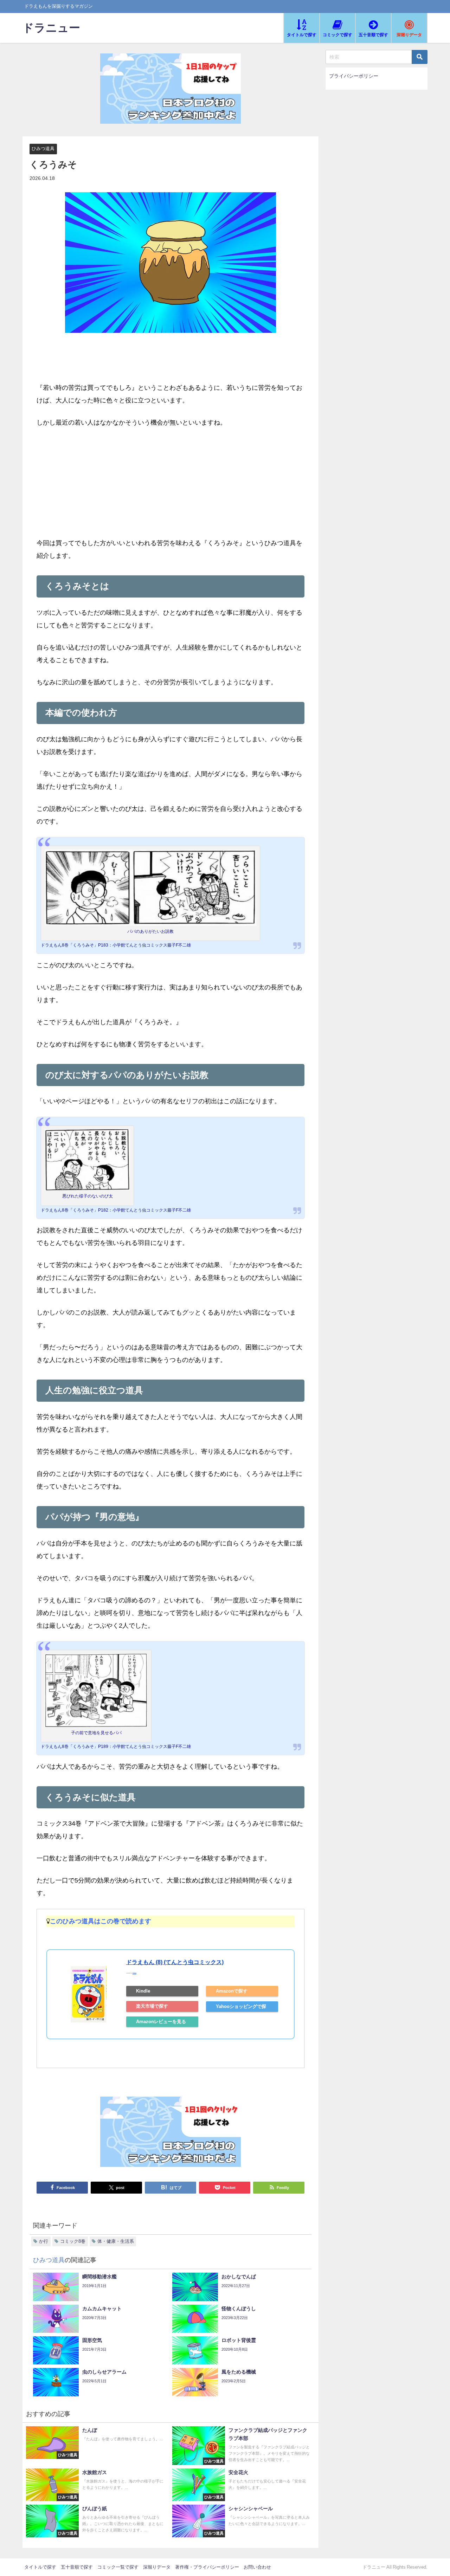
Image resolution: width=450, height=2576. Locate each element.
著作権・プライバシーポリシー (207, 2567)
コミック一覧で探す (118, 2567)
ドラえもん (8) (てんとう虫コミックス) (175, 1962)
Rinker (134, 1973)
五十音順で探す (77, 2567)
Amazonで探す (232, 1991)
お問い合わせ (257, 2567)
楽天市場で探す (152, 2006)
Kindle (143, 1991)
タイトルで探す (40, 2567)
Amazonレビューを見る (161, 2022)
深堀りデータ (157, 2567)
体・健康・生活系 (116, 2241)
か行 (44, 2241)
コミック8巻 (73, 2241)
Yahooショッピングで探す (241, 2008)
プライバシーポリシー (354, 76)
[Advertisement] (171, 488)
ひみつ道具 (43, 149)
